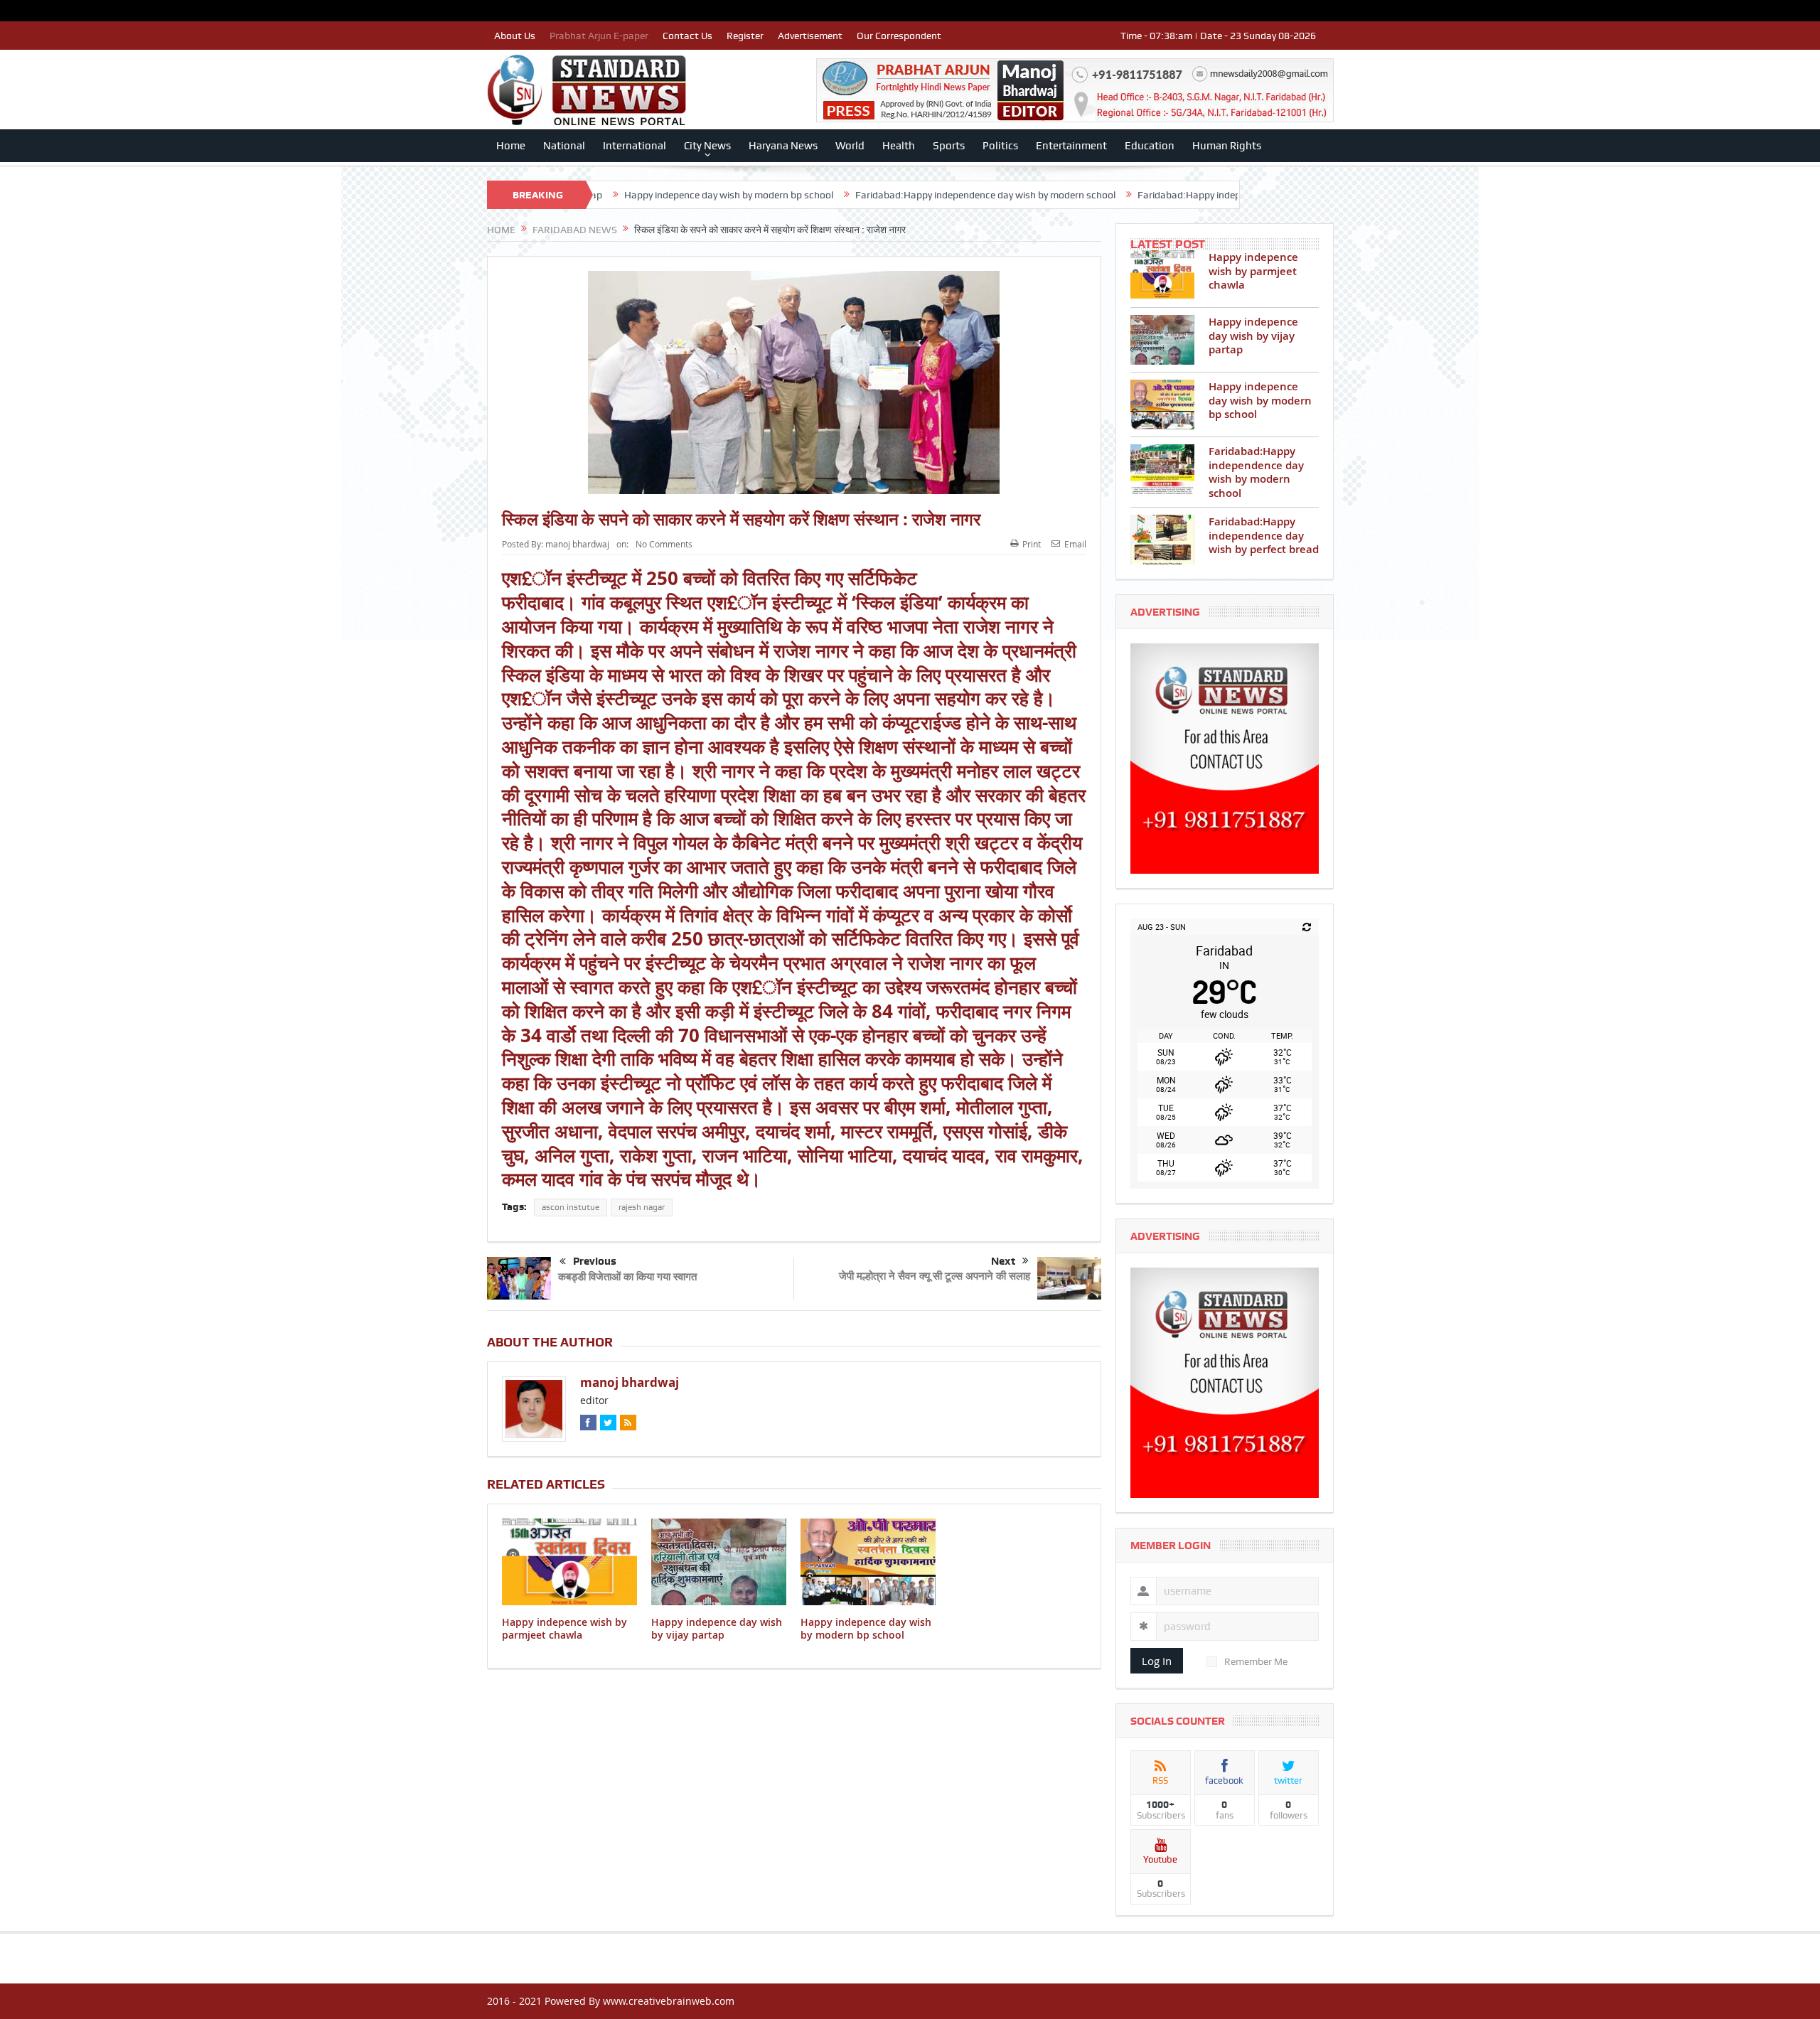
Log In (1157, 1661)
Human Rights (1227, 146)
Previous (595, 1261)
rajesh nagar (642, 1207)
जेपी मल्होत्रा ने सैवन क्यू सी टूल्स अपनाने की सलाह (935, 1276)
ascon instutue (571, 1207)
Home (511, 146)
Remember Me (1256, 1661)
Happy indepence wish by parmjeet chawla (564, 1628)
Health (899, 146)
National (564, 146)
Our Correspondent (899, 36)
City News (707, 146)
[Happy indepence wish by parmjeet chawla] (1162, 275)
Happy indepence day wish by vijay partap (717, 1628)
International (635, 146)
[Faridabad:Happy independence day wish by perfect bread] (1162, 540)
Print (1032, 544)
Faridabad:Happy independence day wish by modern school (857, 195)
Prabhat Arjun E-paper (599, 36)
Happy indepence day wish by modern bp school (601, 195)
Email (1075, 544)
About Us (515, 36)
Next (1003, 1261)
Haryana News (783, 146)
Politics (1000, 146)
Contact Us (687, 36)
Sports (949, 146)
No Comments (664, 544)
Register (745, 36)
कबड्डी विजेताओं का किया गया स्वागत (627, 1276)
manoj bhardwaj (577, 544)
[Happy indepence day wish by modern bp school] (1162, 405)
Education (1150, 146)
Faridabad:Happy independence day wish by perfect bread (1137, 195)
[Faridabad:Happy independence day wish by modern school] (1162, 469)
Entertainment (1071, 146)
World (850, 146)
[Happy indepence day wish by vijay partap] (1162, 340)
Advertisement (810, 36)
